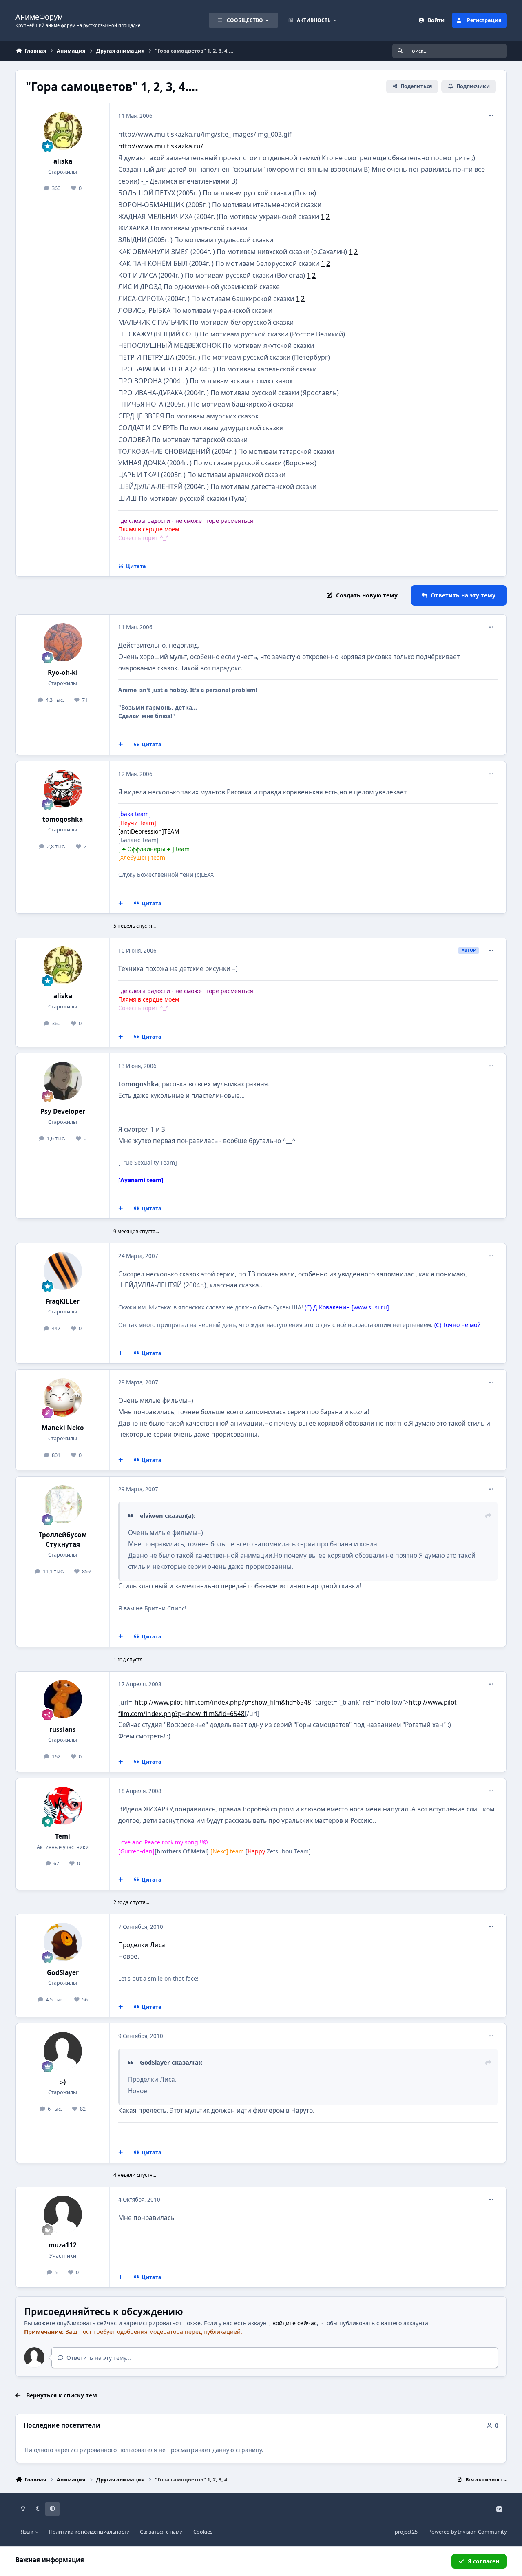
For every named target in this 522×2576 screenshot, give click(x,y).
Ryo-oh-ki (63, 673)
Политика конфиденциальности (89, 2532)
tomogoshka (63, 819)
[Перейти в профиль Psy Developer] (63, 1081)
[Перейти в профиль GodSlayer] (63, 1942)
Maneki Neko (63, 1428)
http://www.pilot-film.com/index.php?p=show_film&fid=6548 (223, 1702)
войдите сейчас (295, 2323)
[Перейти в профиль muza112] (63, 2215)
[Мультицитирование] (121, 745)
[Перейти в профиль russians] (63, 1699)
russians (63, 1730)
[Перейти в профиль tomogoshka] (63, 789)
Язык (28, 2532)
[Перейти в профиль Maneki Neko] (63, 1397)
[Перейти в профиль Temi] (63, 1806)
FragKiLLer (63, 1301)
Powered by (467, 2532)
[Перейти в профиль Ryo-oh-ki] (63, 642)
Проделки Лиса (142, 1945)
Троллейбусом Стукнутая (63, 1539)
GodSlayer (63, 1973)
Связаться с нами (161, 2532)
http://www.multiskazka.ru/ (161, 146)
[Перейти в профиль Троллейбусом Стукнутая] (63, 1504)
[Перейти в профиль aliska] (63, 131)
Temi (63, 1836)
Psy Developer (63, 1111)
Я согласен (483, 2561)
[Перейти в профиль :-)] (63, 2051)
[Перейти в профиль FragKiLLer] (63, 1271)
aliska (63, 161)
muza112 (63, 2245)
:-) (63, 2082)
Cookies (203, 2532)
